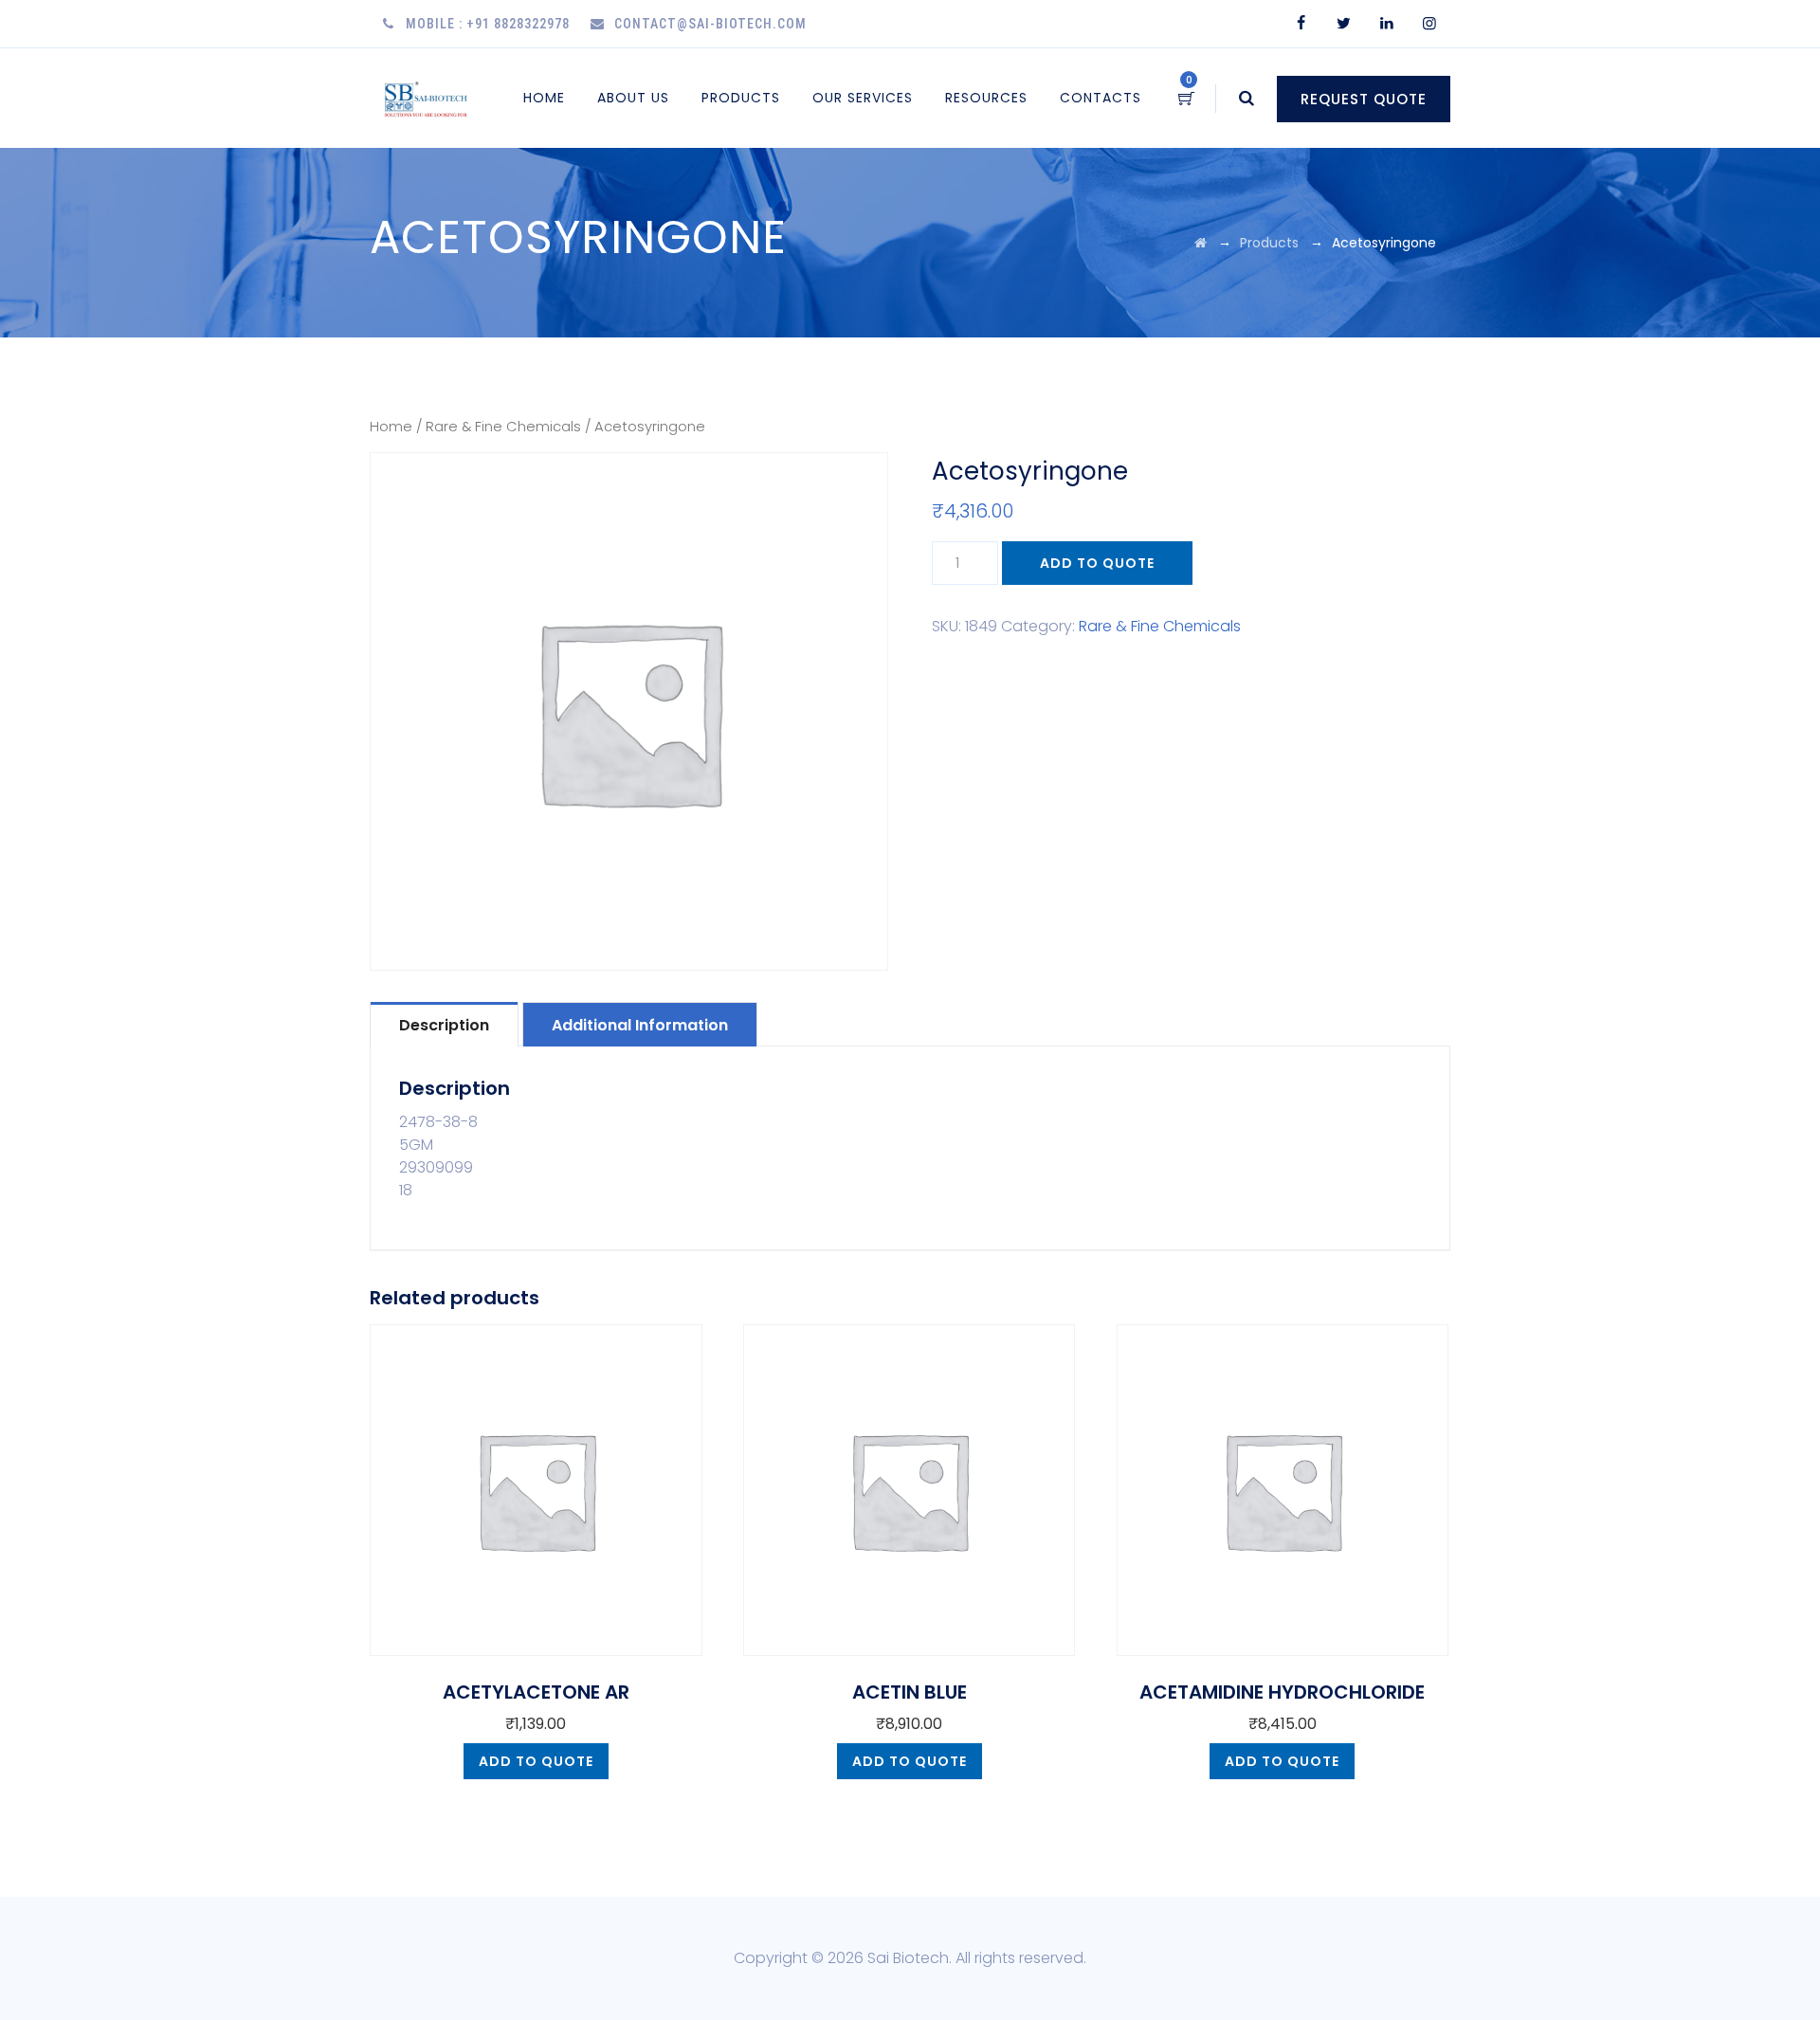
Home (544, 98)
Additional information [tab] (640, 1025)
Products (741, 98)
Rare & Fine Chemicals (503, 427)
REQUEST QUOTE (1364, 99)
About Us (633, 98)
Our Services (863, 98)
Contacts (1101, 98)
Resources (986, 98)
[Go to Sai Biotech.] (1201, 243)
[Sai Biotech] (427, 98)
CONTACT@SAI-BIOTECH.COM (710, 24)
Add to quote (1097, 563)
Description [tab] (444, 1025)
